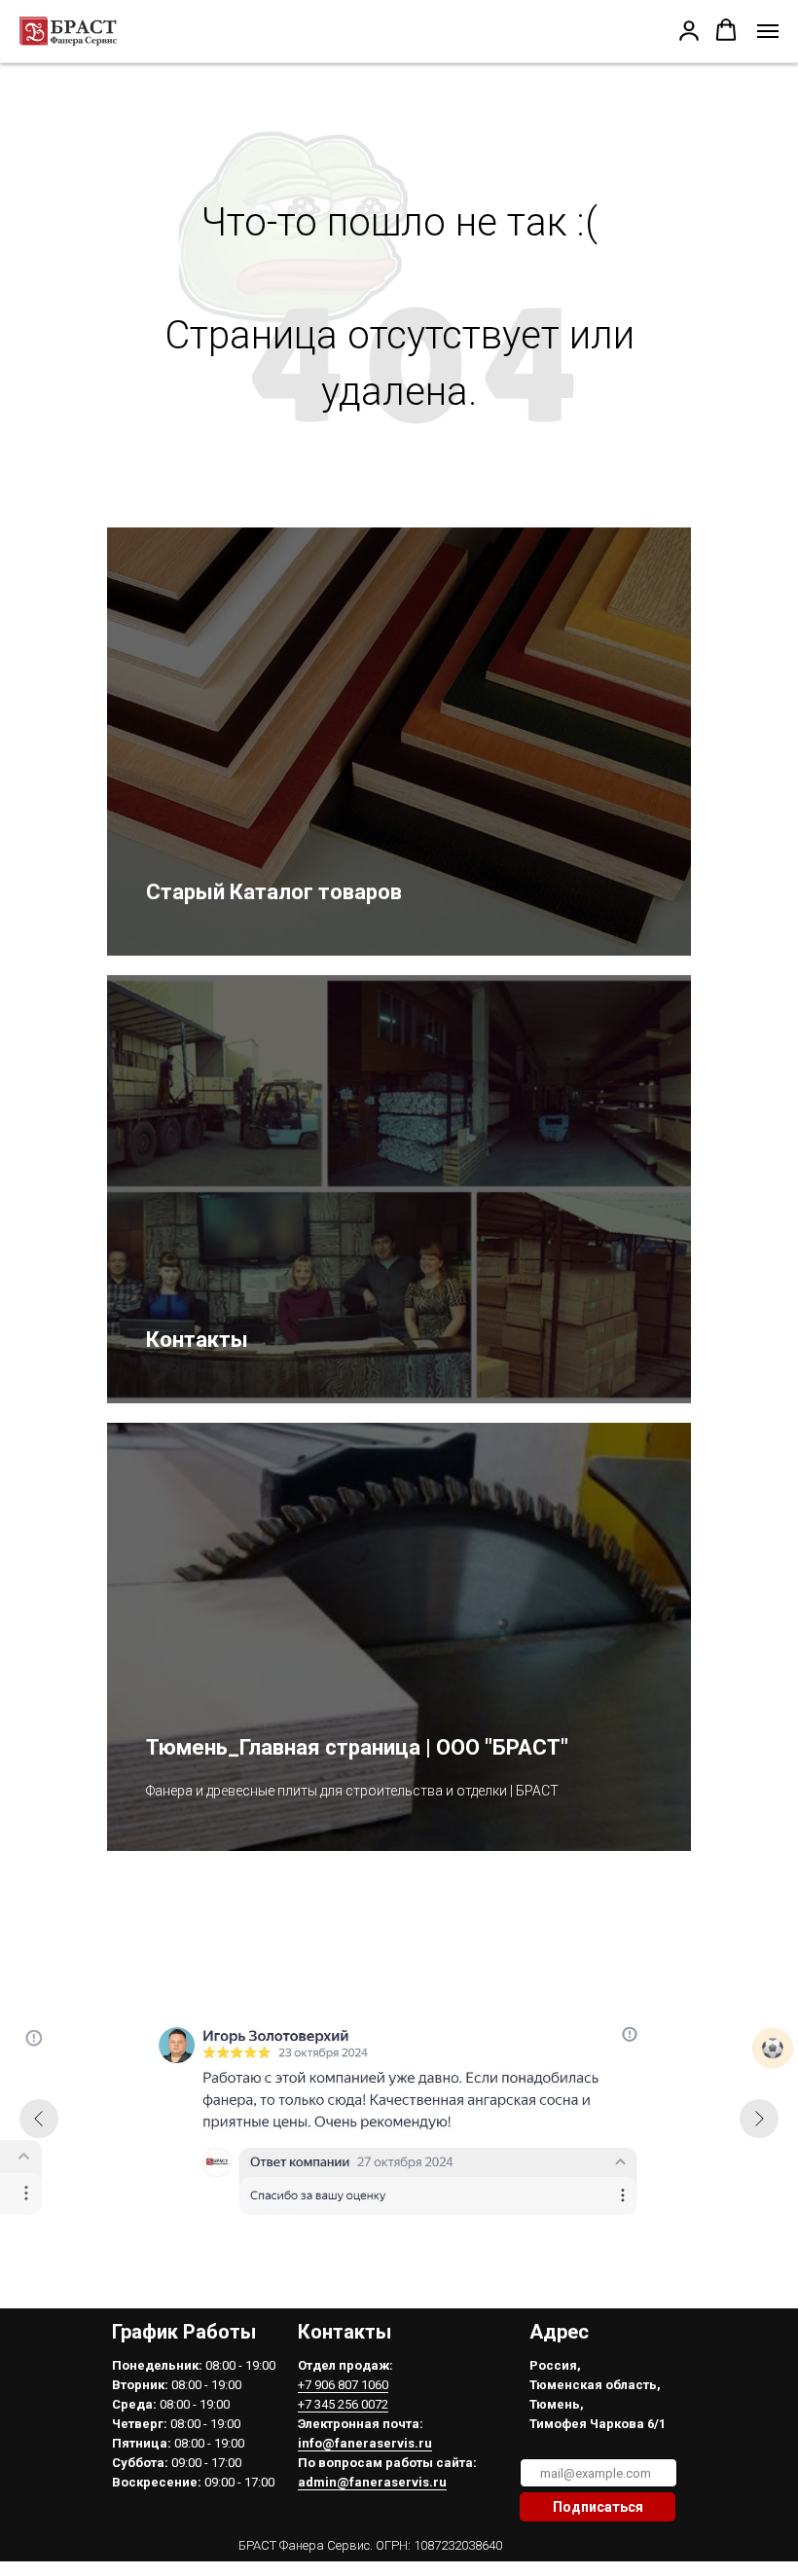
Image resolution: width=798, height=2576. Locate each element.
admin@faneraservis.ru (372, 2482)
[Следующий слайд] (759, 2119)
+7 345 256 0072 (343, 2404)
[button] (689, 30)
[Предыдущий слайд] (39, 2119)
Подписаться (598, 2507)
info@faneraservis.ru (365, 2443)
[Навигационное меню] (768, 31)
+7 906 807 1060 (343, 2385)
